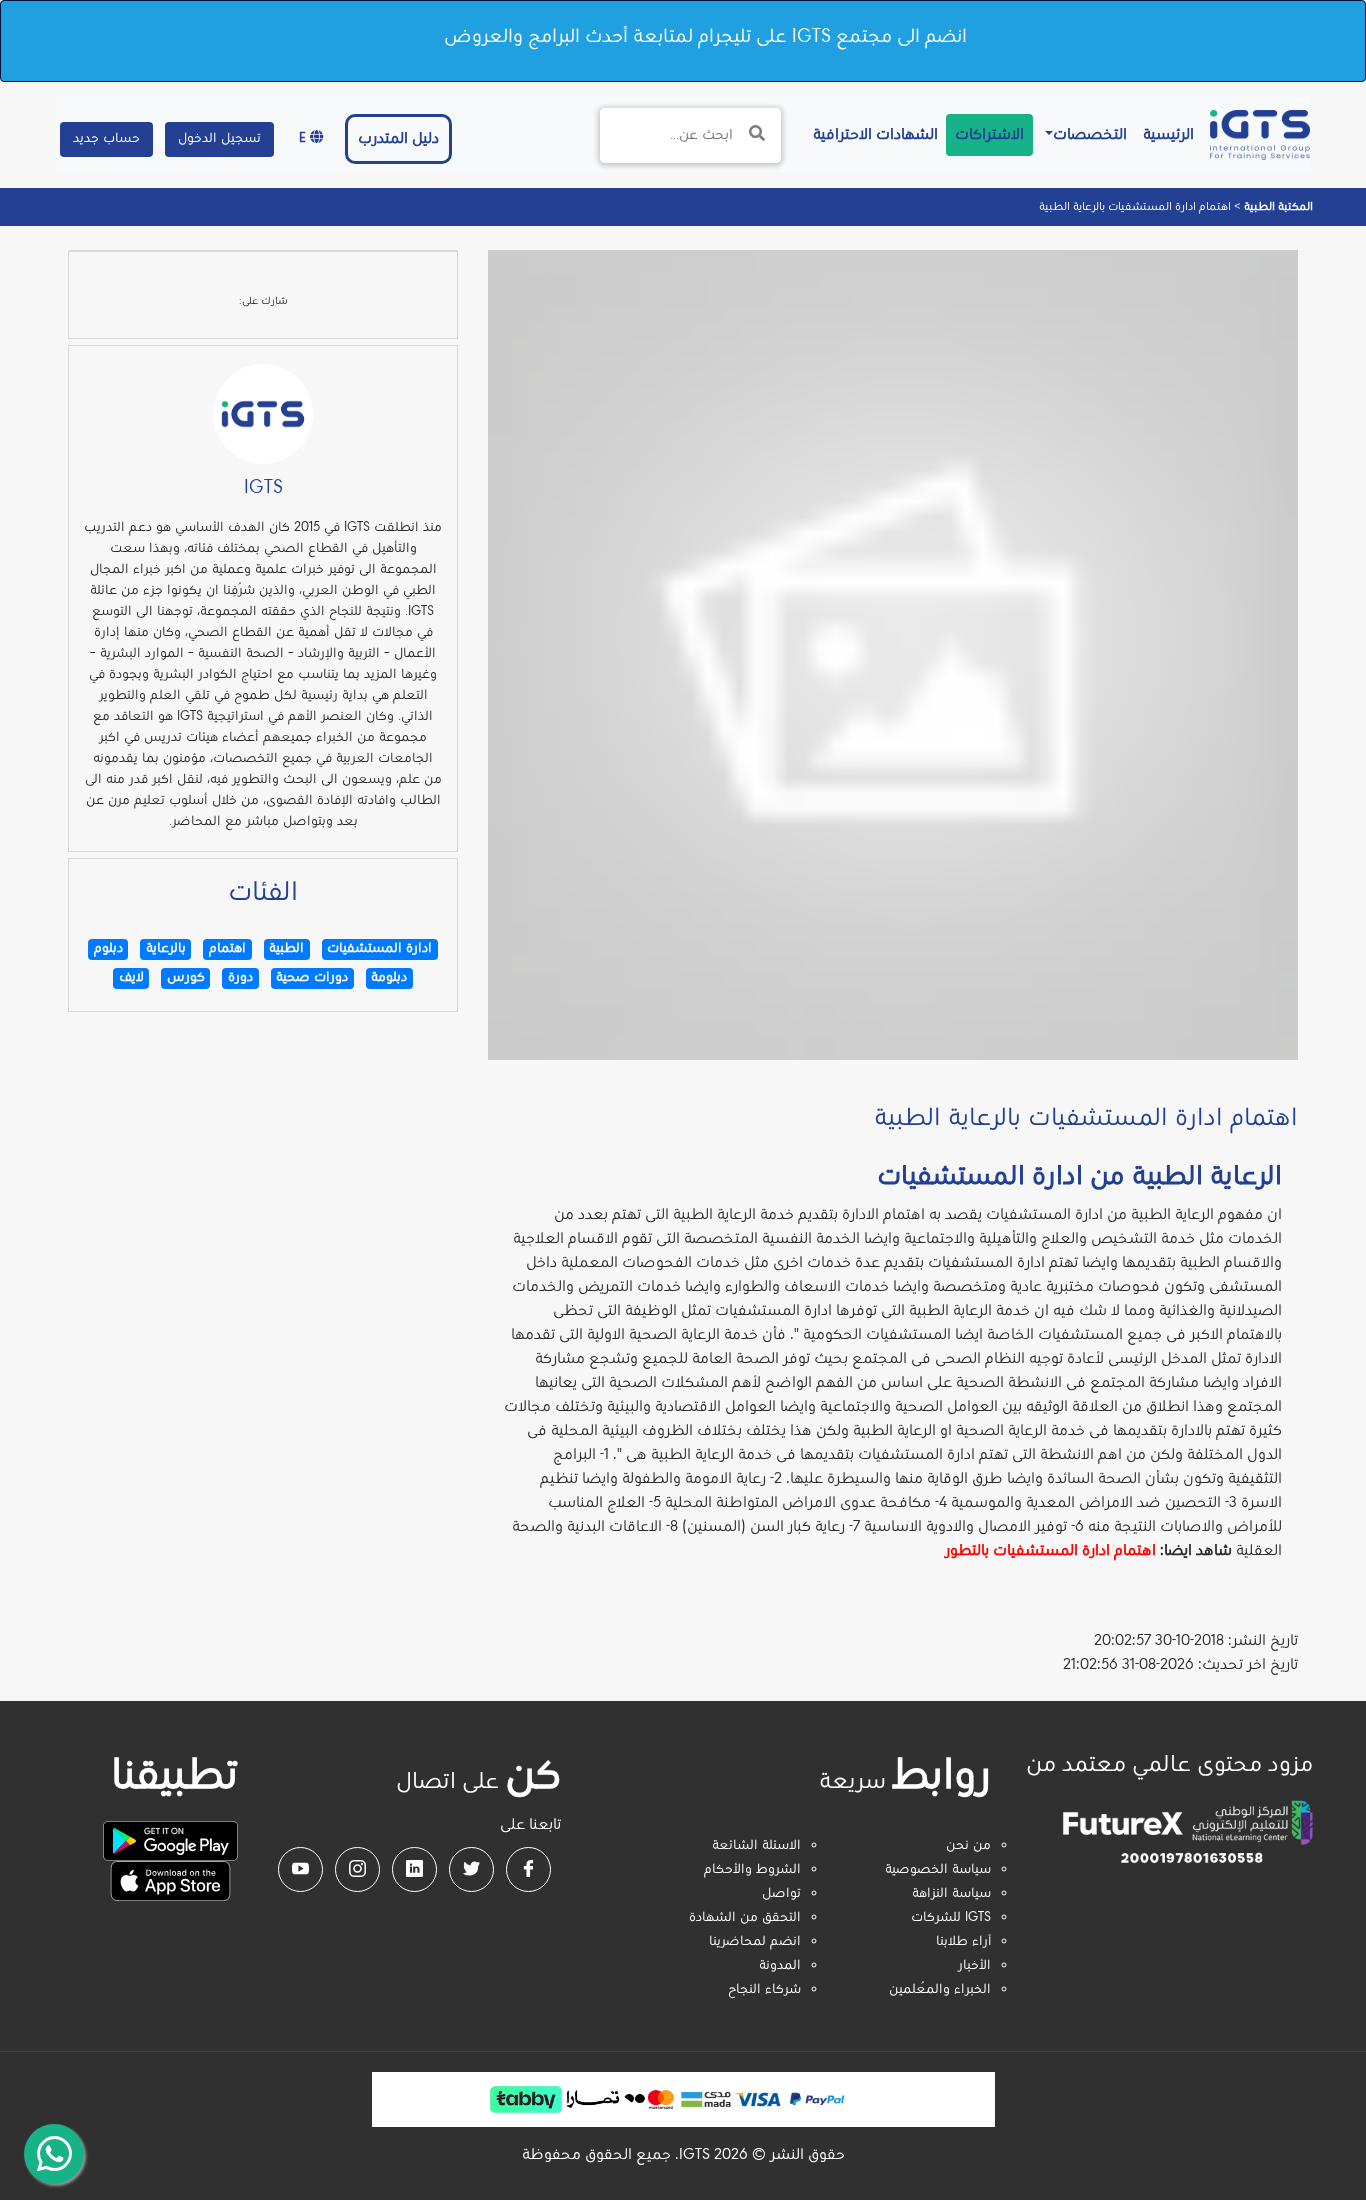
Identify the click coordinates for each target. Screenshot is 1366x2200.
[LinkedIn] (414, 1869)
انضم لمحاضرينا (755, 1942)
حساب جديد (106, 139)
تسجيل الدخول (219, 139)
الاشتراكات (989, 135)
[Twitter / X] (471, 1869)
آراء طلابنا (963, 1942)
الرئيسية (1164, 134)
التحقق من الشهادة (745, 1918)
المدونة (780, 1966)
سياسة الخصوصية (938, 1870)
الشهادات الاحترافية (871, 134)
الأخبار (974, 1966)
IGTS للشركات (951, 1918)
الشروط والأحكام (752, 1870)
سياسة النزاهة (951, 1894)
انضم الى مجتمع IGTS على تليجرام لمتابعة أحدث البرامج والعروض (705, 37)
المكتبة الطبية (1277, 207)
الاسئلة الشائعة (756, 1846)
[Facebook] (528, 1869)
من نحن (968, 1846)
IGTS (263, 488)
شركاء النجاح (764, 1990)
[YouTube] (300, 1869)
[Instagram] (357, 1869)
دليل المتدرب (398, 139)
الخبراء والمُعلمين (940, 1990)
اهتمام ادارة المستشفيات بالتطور (1050, 1551)
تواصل (781, 1894)
